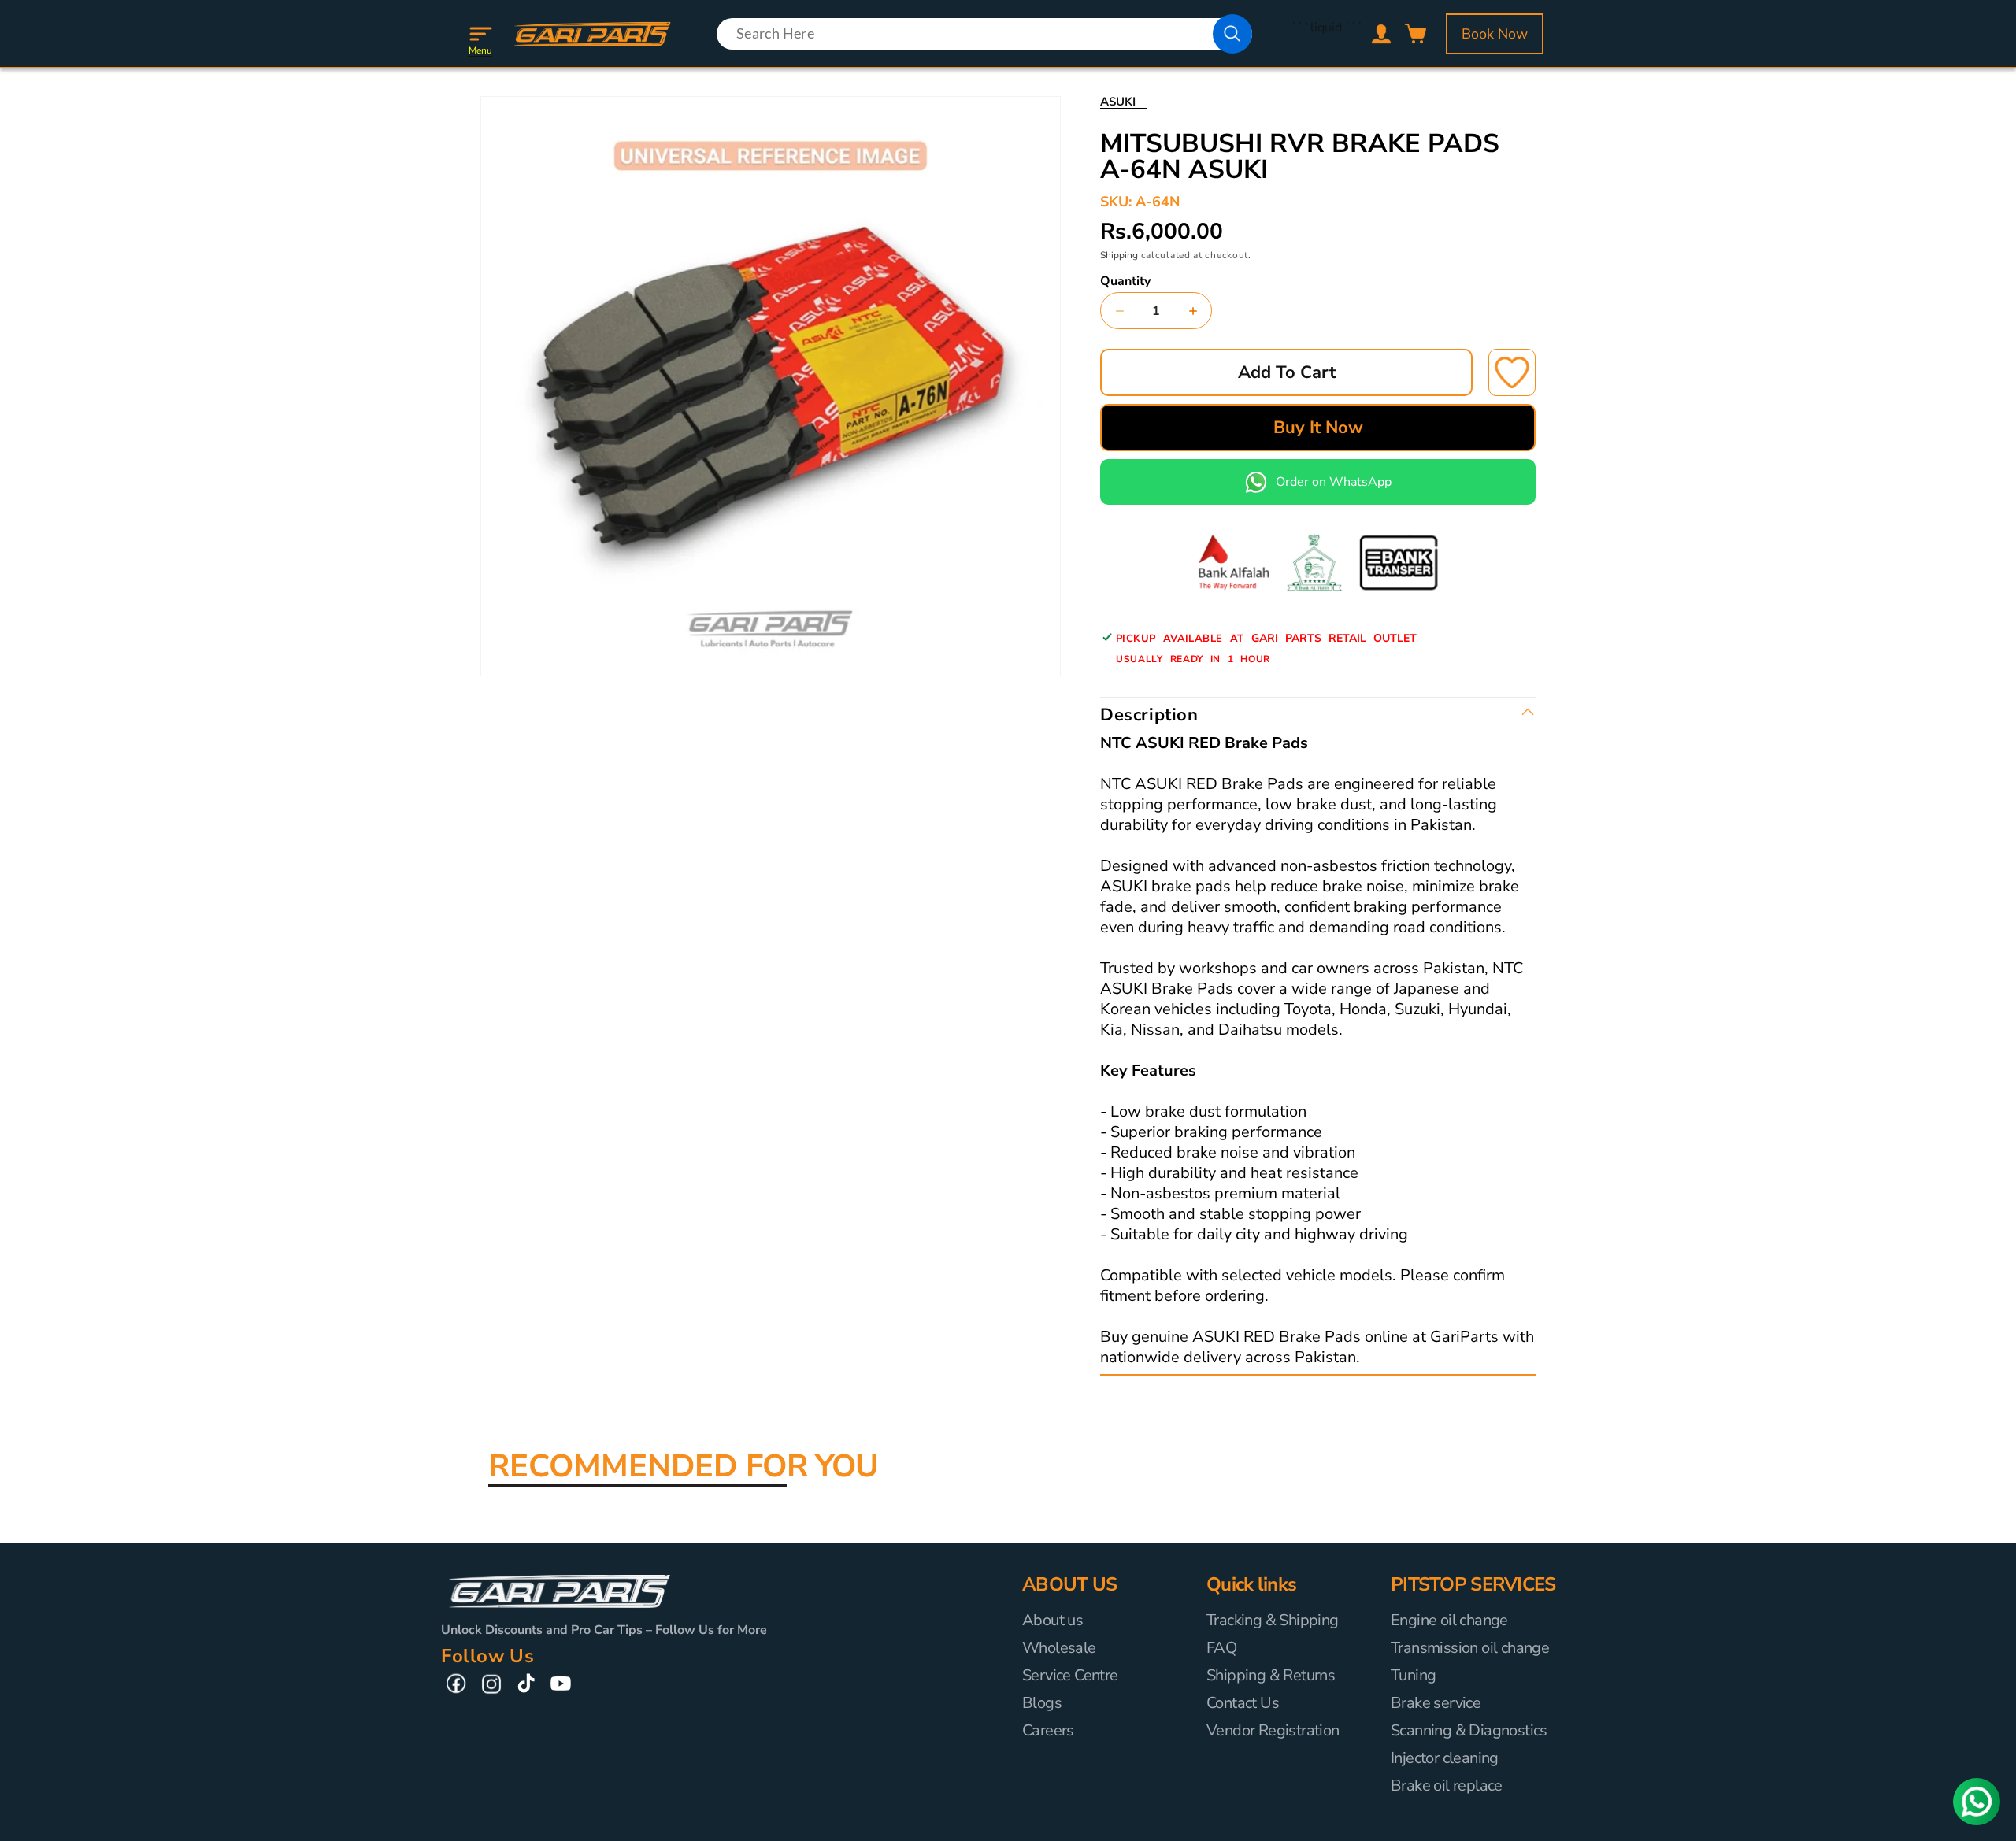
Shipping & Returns (1271, 1675)
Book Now (1495, 34)
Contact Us (1243, 1703)
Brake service (1436, 1703)
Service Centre (1070, 1675)
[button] (480, 34)
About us (1052, 1621)
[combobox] (984, 34)
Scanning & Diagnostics (1469, 1730)
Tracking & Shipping (1273, 1621)
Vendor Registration (1273, 1730)
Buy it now (1318, 428)
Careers (1048, 1730)
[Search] (1232, 34)
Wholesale (1059, 1648)
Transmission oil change (1470, 1648)
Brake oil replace (1447, 1785)
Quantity (1125, 281)
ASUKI (1118, 102)
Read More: (1397, 1358)
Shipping (1119, 255)
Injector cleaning (1445, 1758)
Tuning (1413, 1675)
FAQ (1221, 1648)
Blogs (1042, 1703)
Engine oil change (1449, 1621)
